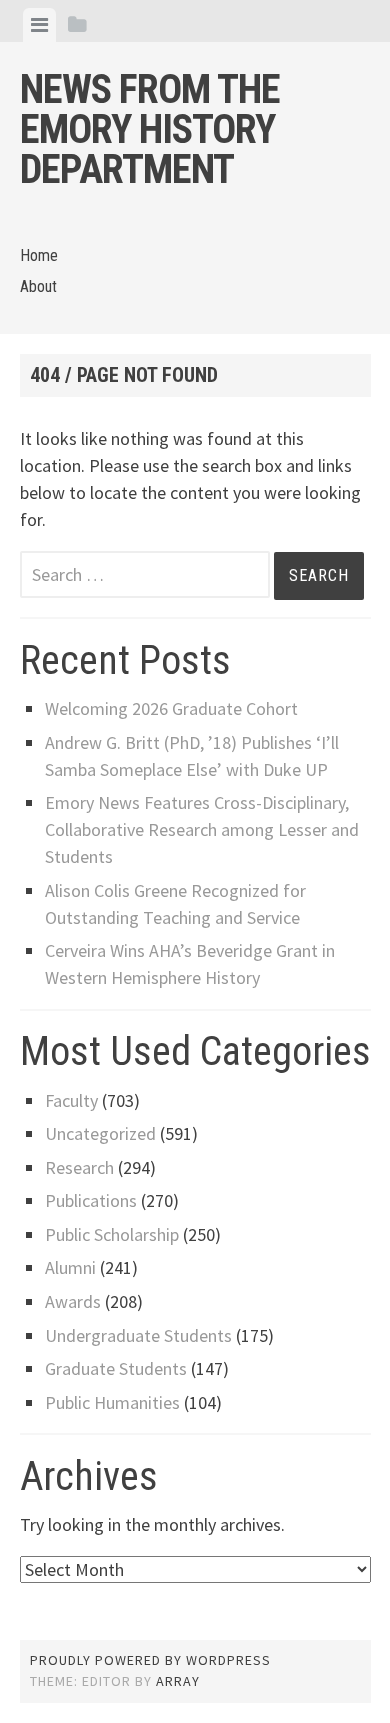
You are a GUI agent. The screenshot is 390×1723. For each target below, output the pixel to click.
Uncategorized (100, 1133)
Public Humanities (112, 1402)
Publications (91, 1200)
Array (178, 1681)
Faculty (71, 1100)
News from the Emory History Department (150, 129)
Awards (73, 1301)
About (38, 286)
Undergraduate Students (138, 1335)
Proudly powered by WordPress (150, 1660)
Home (39, 255)
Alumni (70, 1267)
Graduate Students (116, 1368)
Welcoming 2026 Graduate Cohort (171, 708)
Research (79, 1167)
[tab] (39, 25)
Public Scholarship (112, 1234)
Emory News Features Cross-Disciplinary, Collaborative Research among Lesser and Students (202, 829)
